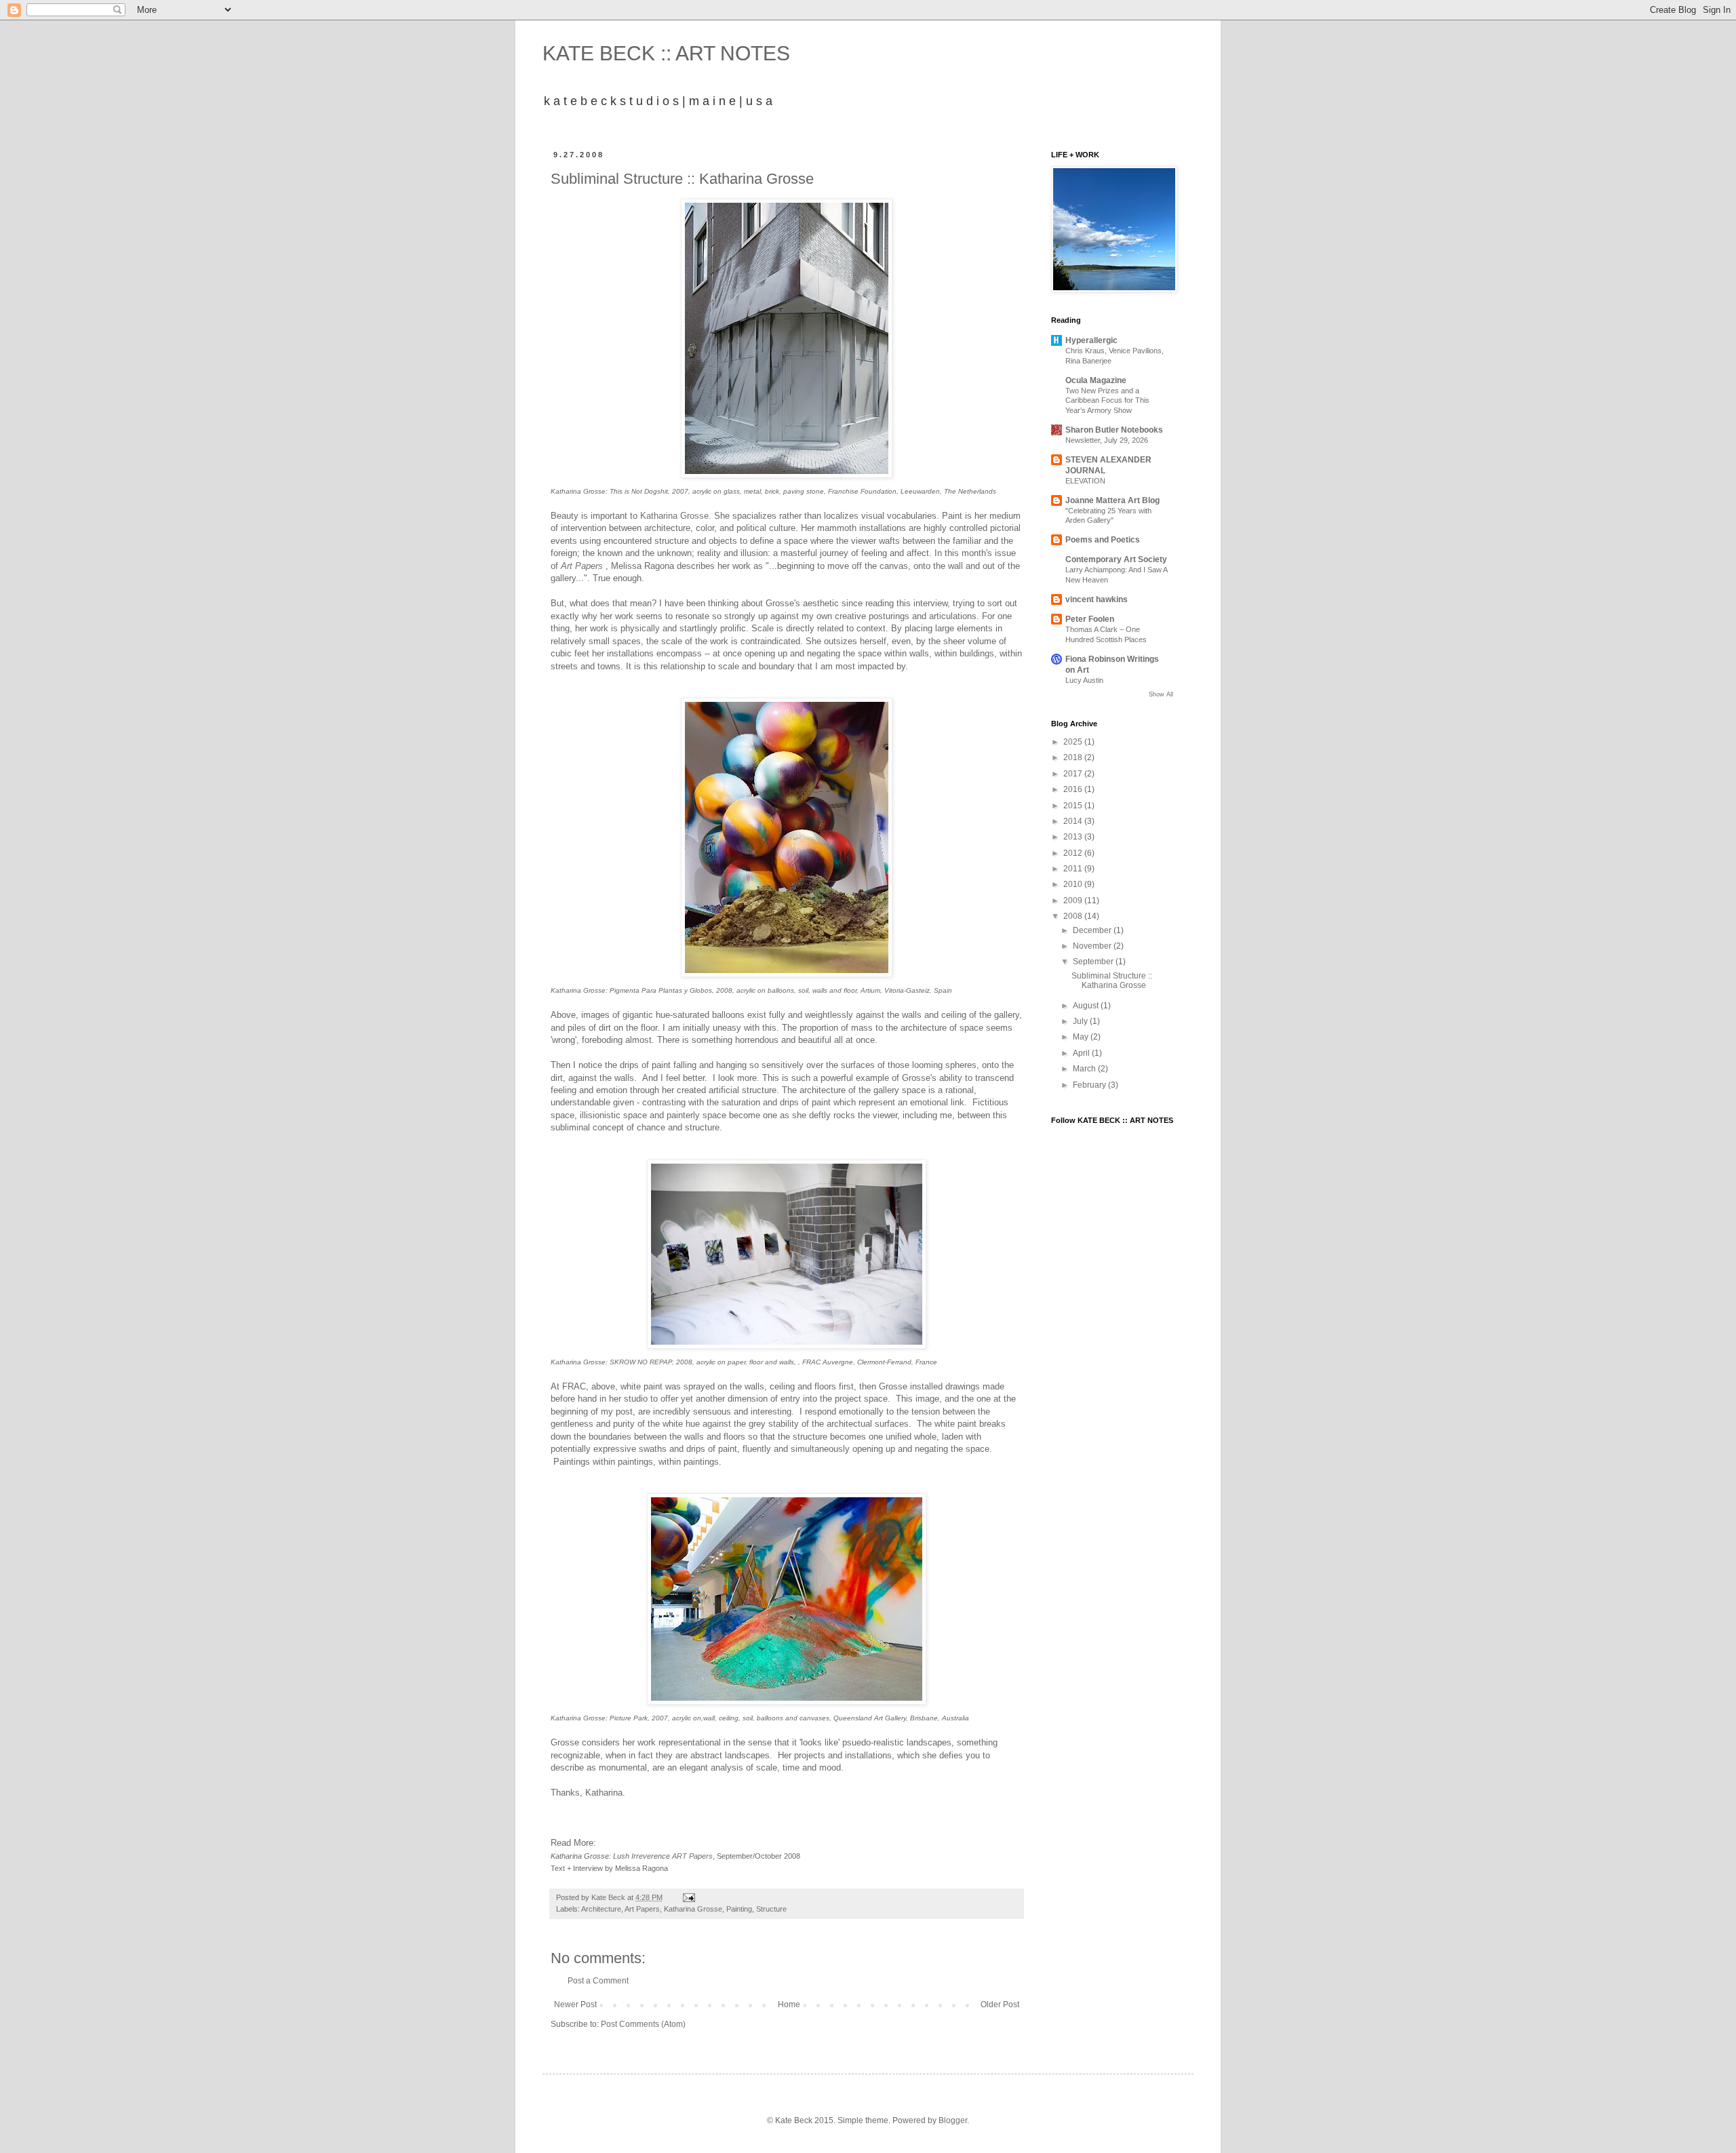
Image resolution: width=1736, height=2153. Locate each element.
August (1087, 1006)
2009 (1074, 901)
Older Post (1000, 2004)
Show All (1161, 694)
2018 (1074, 757)
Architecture (601, 1909)
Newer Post (575, 2004)
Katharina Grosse (674, 516)
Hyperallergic (1091, 340)
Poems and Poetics (1103, 540)
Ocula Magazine (1096, 380)
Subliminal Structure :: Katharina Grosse (1112, 981)
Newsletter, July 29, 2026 (1107, 440)
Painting (739, 1909)
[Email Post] (688, 1897)
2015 (1074, 806)
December (1093, 930)
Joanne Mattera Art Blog (1112, 500)
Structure (771, 1909)
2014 (1074, 821)
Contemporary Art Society (1116, 559)
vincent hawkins (1097, 599)
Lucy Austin (1084, 680)
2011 (1074, 869)
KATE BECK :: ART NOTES (666, 53)
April (1082, 1053)
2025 (1074, 742)
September (1094, 962)
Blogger (953, 2120)
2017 (1074, 774)
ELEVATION (1085, 481)
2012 (1074, 853)
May (1082, 1037)
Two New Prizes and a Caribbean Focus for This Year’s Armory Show (1107, 401)
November (1093, 946)
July (1081, 1021)
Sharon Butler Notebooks (1114, 430)
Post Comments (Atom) (643, 2024)
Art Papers (642, 1909)
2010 (1074, 884)
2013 (1074, 837)
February (1090, 1085)
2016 (1074, 789)
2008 (1074, 916)
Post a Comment (598, 1981)
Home (789, 2004)
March (1085, 1069)
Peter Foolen (1090, 619)
